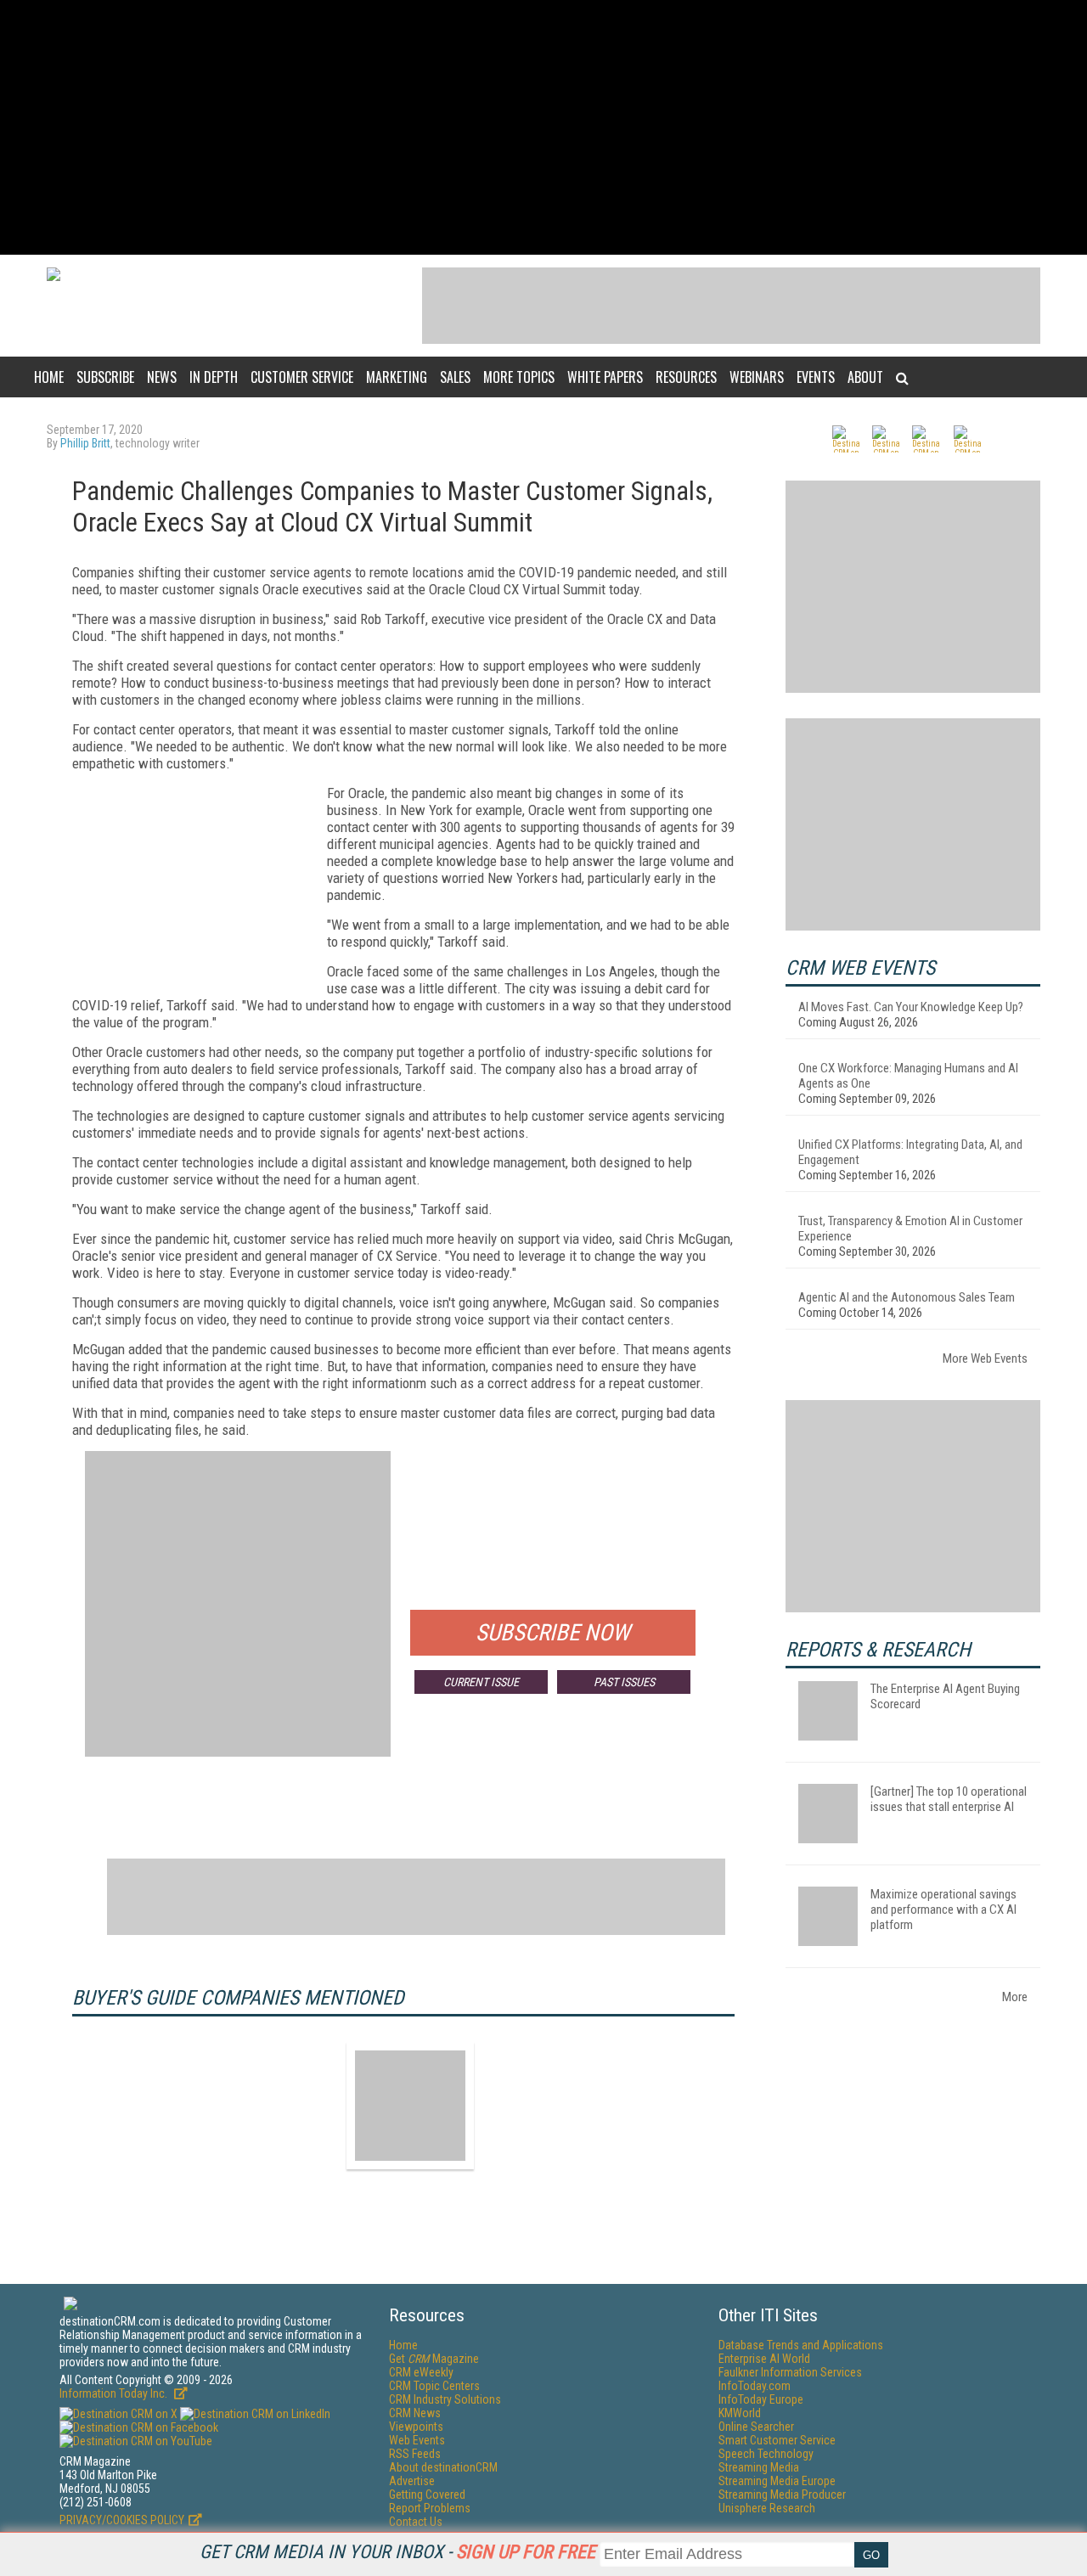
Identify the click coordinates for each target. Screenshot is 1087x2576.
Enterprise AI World (764, 2359)
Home (49, 377)
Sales (455, 377)
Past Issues (624, 1682)
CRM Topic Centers (434, 2386)
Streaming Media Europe (777, 2481)
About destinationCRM (443, 2467)
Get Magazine (434, 2359)
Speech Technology (766, 2454)
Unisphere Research (767, 2508)
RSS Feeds (415, 2454)
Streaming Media (759, 2467)
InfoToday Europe (761, 2399)
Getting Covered (427, 2494)
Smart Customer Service (777, 2440)
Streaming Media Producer (782, 2494)
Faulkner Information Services (790, 2372)
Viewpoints (416, 2427)
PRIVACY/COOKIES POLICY (122, 2520)
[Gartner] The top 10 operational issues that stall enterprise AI (949, 1799)
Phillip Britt (85, 443)
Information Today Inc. (115, 2393)
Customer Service (302, 377)
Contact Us (416, 2522)
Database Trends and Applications (801, 2345)
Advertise (412, 2481)
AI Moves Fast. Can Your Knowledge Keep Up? (911, 1007)
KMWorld (740, 2413)
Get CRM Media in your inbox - (397, 2552)
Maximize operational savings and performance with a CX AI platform (943, 1910)
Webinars (757, 377)
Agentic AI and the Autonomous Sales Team (907, 1297)
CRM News (415, 2413)
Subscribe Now (553, 1633)
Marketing (397, 377)
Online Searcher (756, 2427)
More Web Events (985, 1358)
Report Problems (430, 2508)
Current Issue (481, 1682)
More (1015, 1997)
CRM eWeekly (421, 2372)
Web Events (417, 2440)
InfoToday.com (755, 2386)
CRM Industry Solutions (445, 2399)
